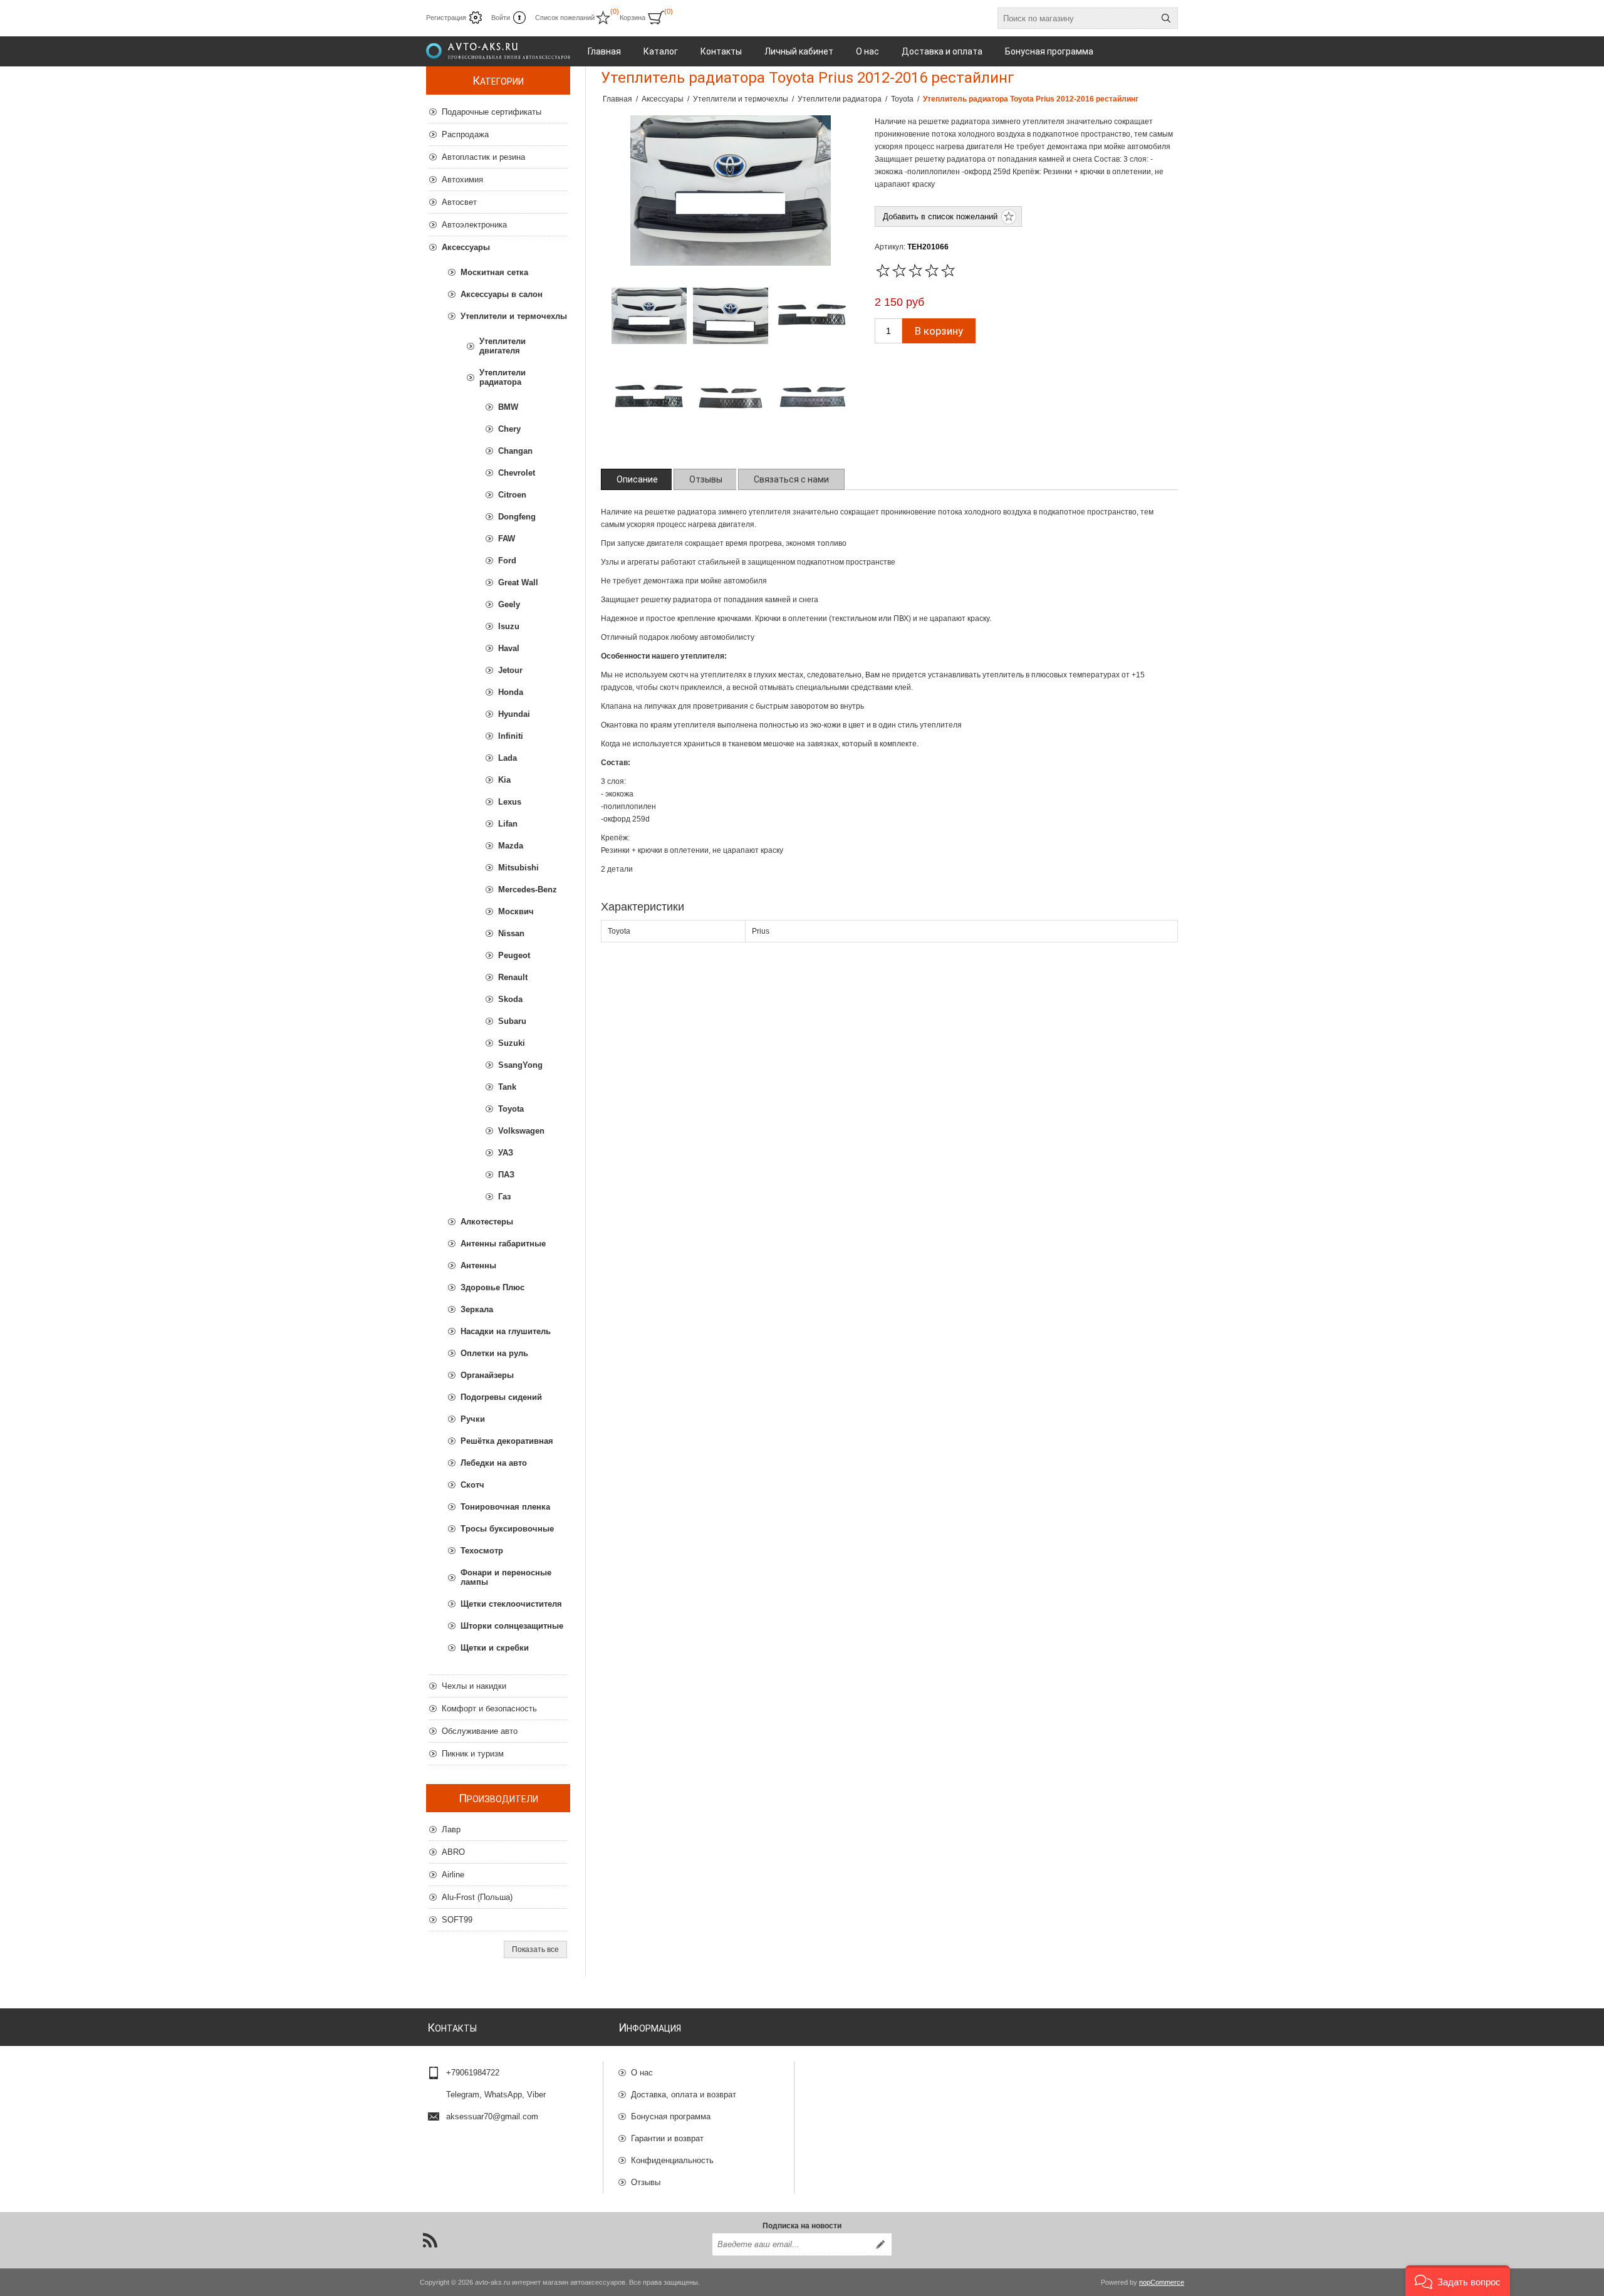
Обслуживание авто (480, 1731)
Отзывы (646, 2182)
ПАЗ (506, 1175)
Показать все (535, 1949)
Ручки (473, 1419)
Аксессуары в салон (502, 294)
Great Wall (518, 582)
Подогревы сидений (501, 1397)
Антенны (478, 1265)
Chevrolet (517, 473)
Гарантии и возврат (667, 2138)
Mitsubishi (518, 868)
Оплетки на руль (494, 1353)
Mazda (511, 846)
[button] (1458, 2281)
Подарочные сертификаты (492, 112)
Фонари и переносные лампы (506, 1577)
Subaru (512, 1021)
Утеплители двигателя (503, 346)
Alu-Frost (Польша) (477, 1897)
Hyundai (514, 714)
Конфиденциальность (672, 2160)
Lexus (510, 802)
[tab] (637, 479)
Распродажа (465, 134)
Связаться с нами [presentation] (791, 479)
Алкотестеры (487, 1222)
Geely (509, 604)
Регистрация (446, 18)
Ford (507, 561)
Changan (515, 451)
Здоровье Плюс (492, 1287)
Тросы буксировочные (507, 1529)
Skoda (510, 999)
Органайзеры (487, 1375)
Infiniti (511, 736)
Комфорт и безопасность (489, 1709)
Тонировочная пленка (505, 1507)
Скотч (472, 1485)
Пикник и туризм (473, 1754)
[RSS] (430, 2240)
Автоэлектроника (474, 225)
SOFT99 (457, 1920)
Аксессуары (466, 247)
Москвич (516, 911)
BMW (508, 407)
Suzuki (512, 1043)
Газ (504, 1197)
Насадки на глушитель (506, 1331)
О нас (642, 2073)
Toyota (511, 1109)
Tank (507, 1087)
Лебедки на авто (494, 1463)
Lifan (508, 824)
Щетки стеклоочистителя (511, 1604)
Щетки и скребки (495, 1648)
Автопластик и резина (483, 157)
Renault (513, 977)
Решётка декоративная (507, 1441)
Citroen (512, 495)
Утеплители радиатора (503, 377)
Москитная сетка (494, 272)
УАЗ (506, 1153)
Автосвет (459, 202)
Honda (511, 692)
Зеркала (477, 1309)
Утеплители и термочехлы (514, 316)
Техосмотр (482, 1551)
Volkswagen (521, 1131)
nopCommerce (1162, 2282)
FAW (507, 539)
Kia (504, 780)
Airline (453, 1875)
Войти (501, 18)
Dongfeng (517, 517)
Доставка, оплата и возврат (684, 2095)
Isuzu (509, 626)
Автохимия (462, 180)
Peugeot (514, 955)
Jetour (510, 670)
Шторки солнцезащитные (512, 1626)
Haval (509, 648)
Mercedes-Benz (528, 890)
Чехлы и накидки (474, 1686)
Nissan (511, 933)
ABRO (453, 1852)
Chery (509, 429)
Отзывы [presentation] (706, 479)
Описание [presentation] (637, 479)
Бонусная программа (671, 2116)
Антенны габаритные (503, 1244)
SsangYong (520, 1065)
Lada (508, 758)
